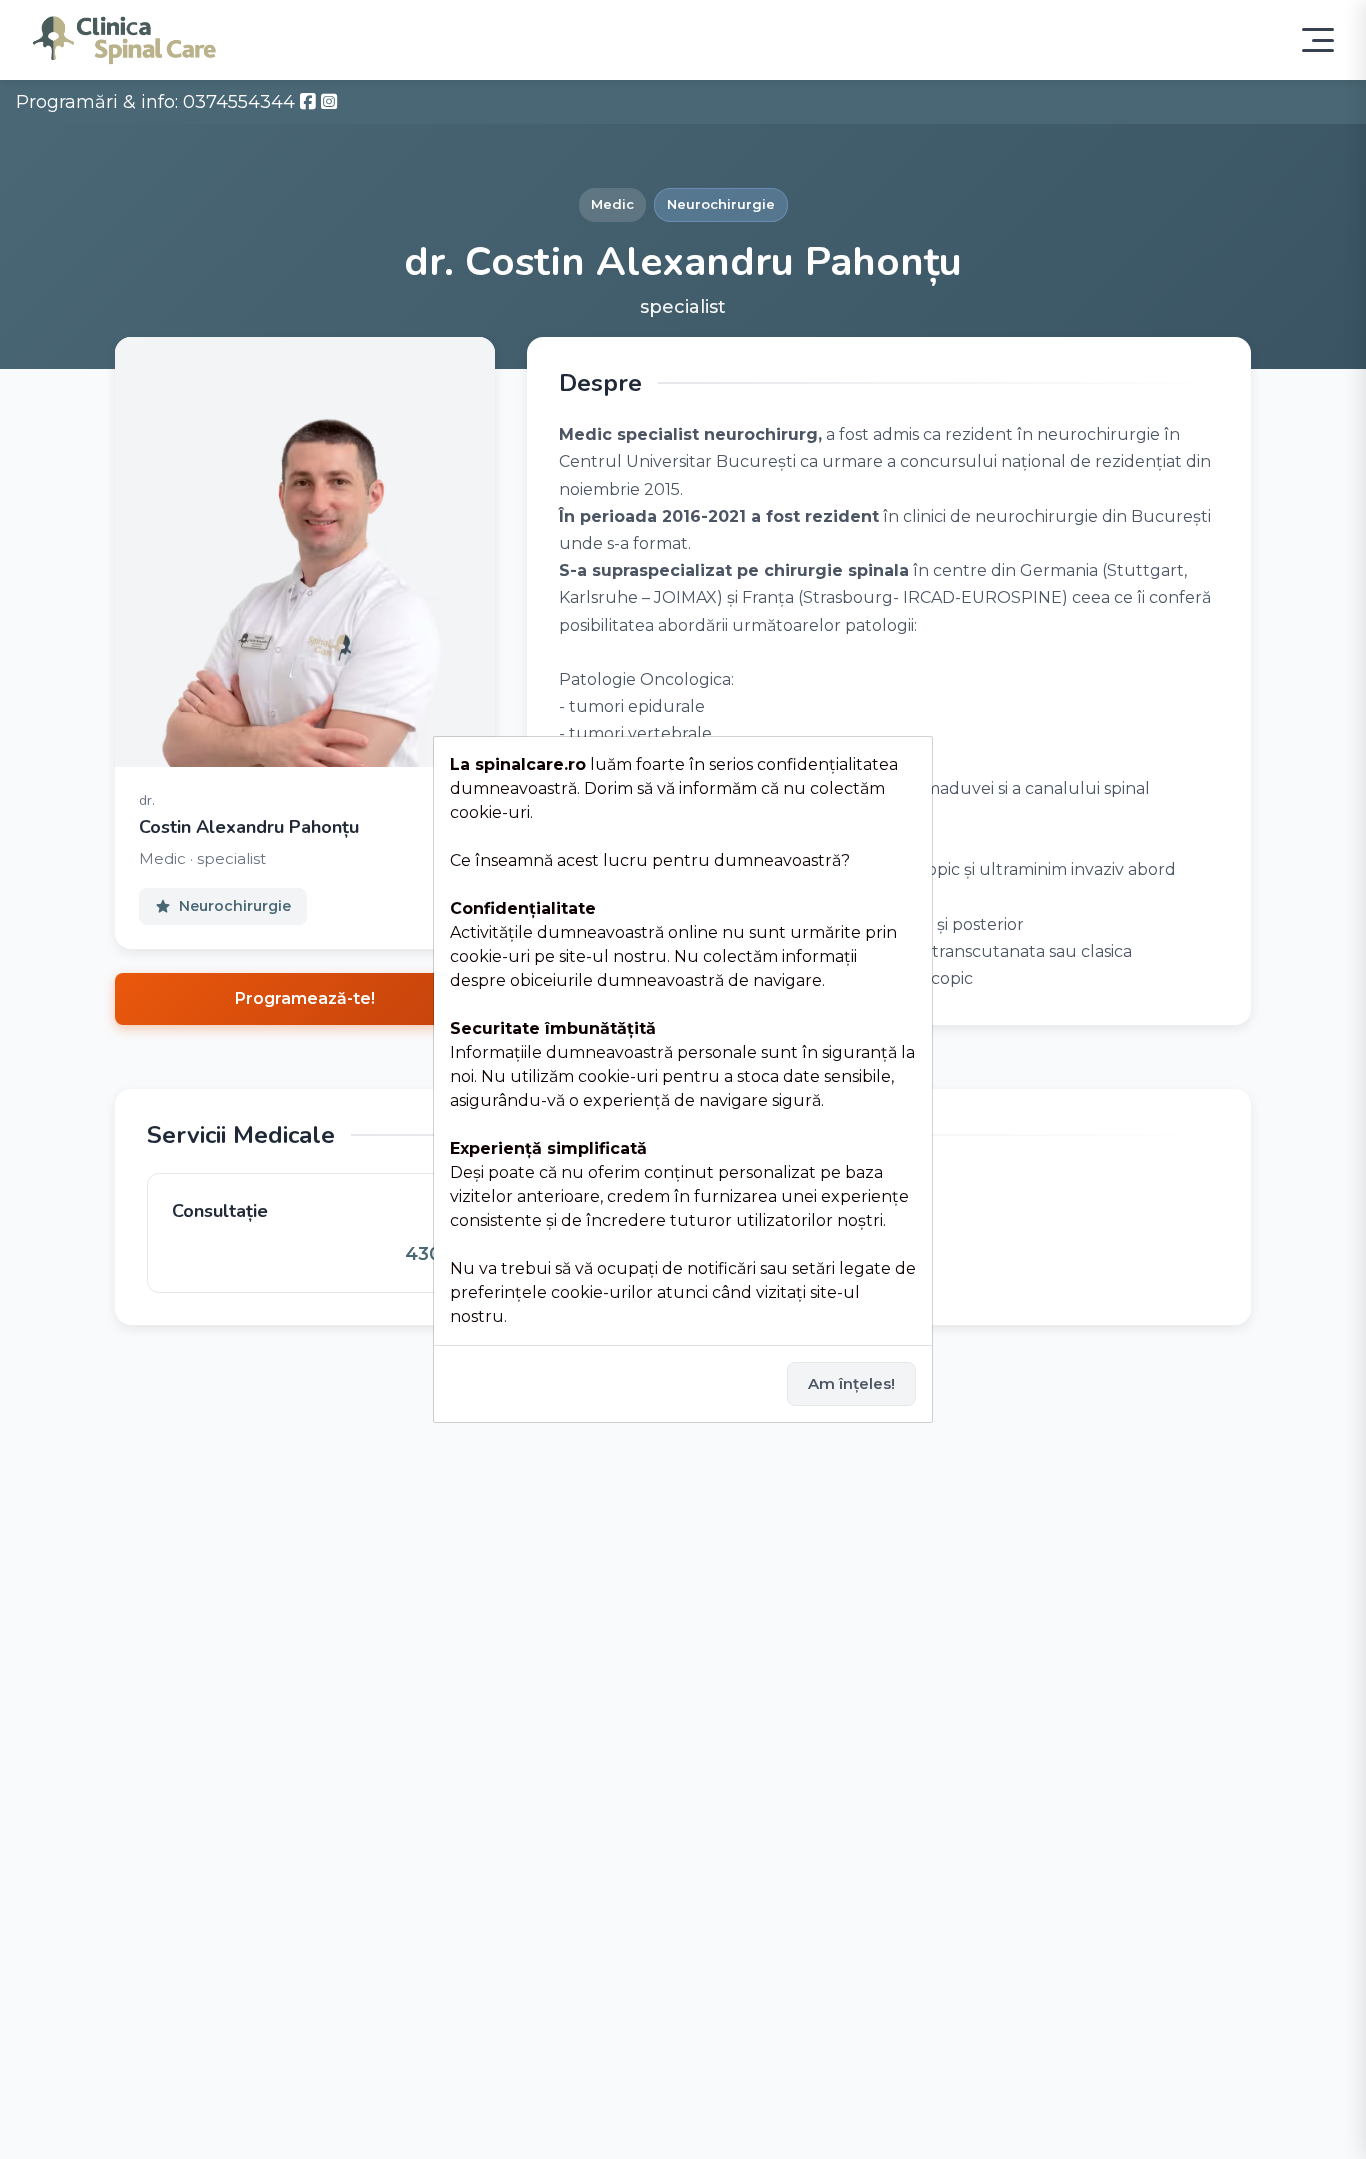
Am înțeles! (851, 1383)
